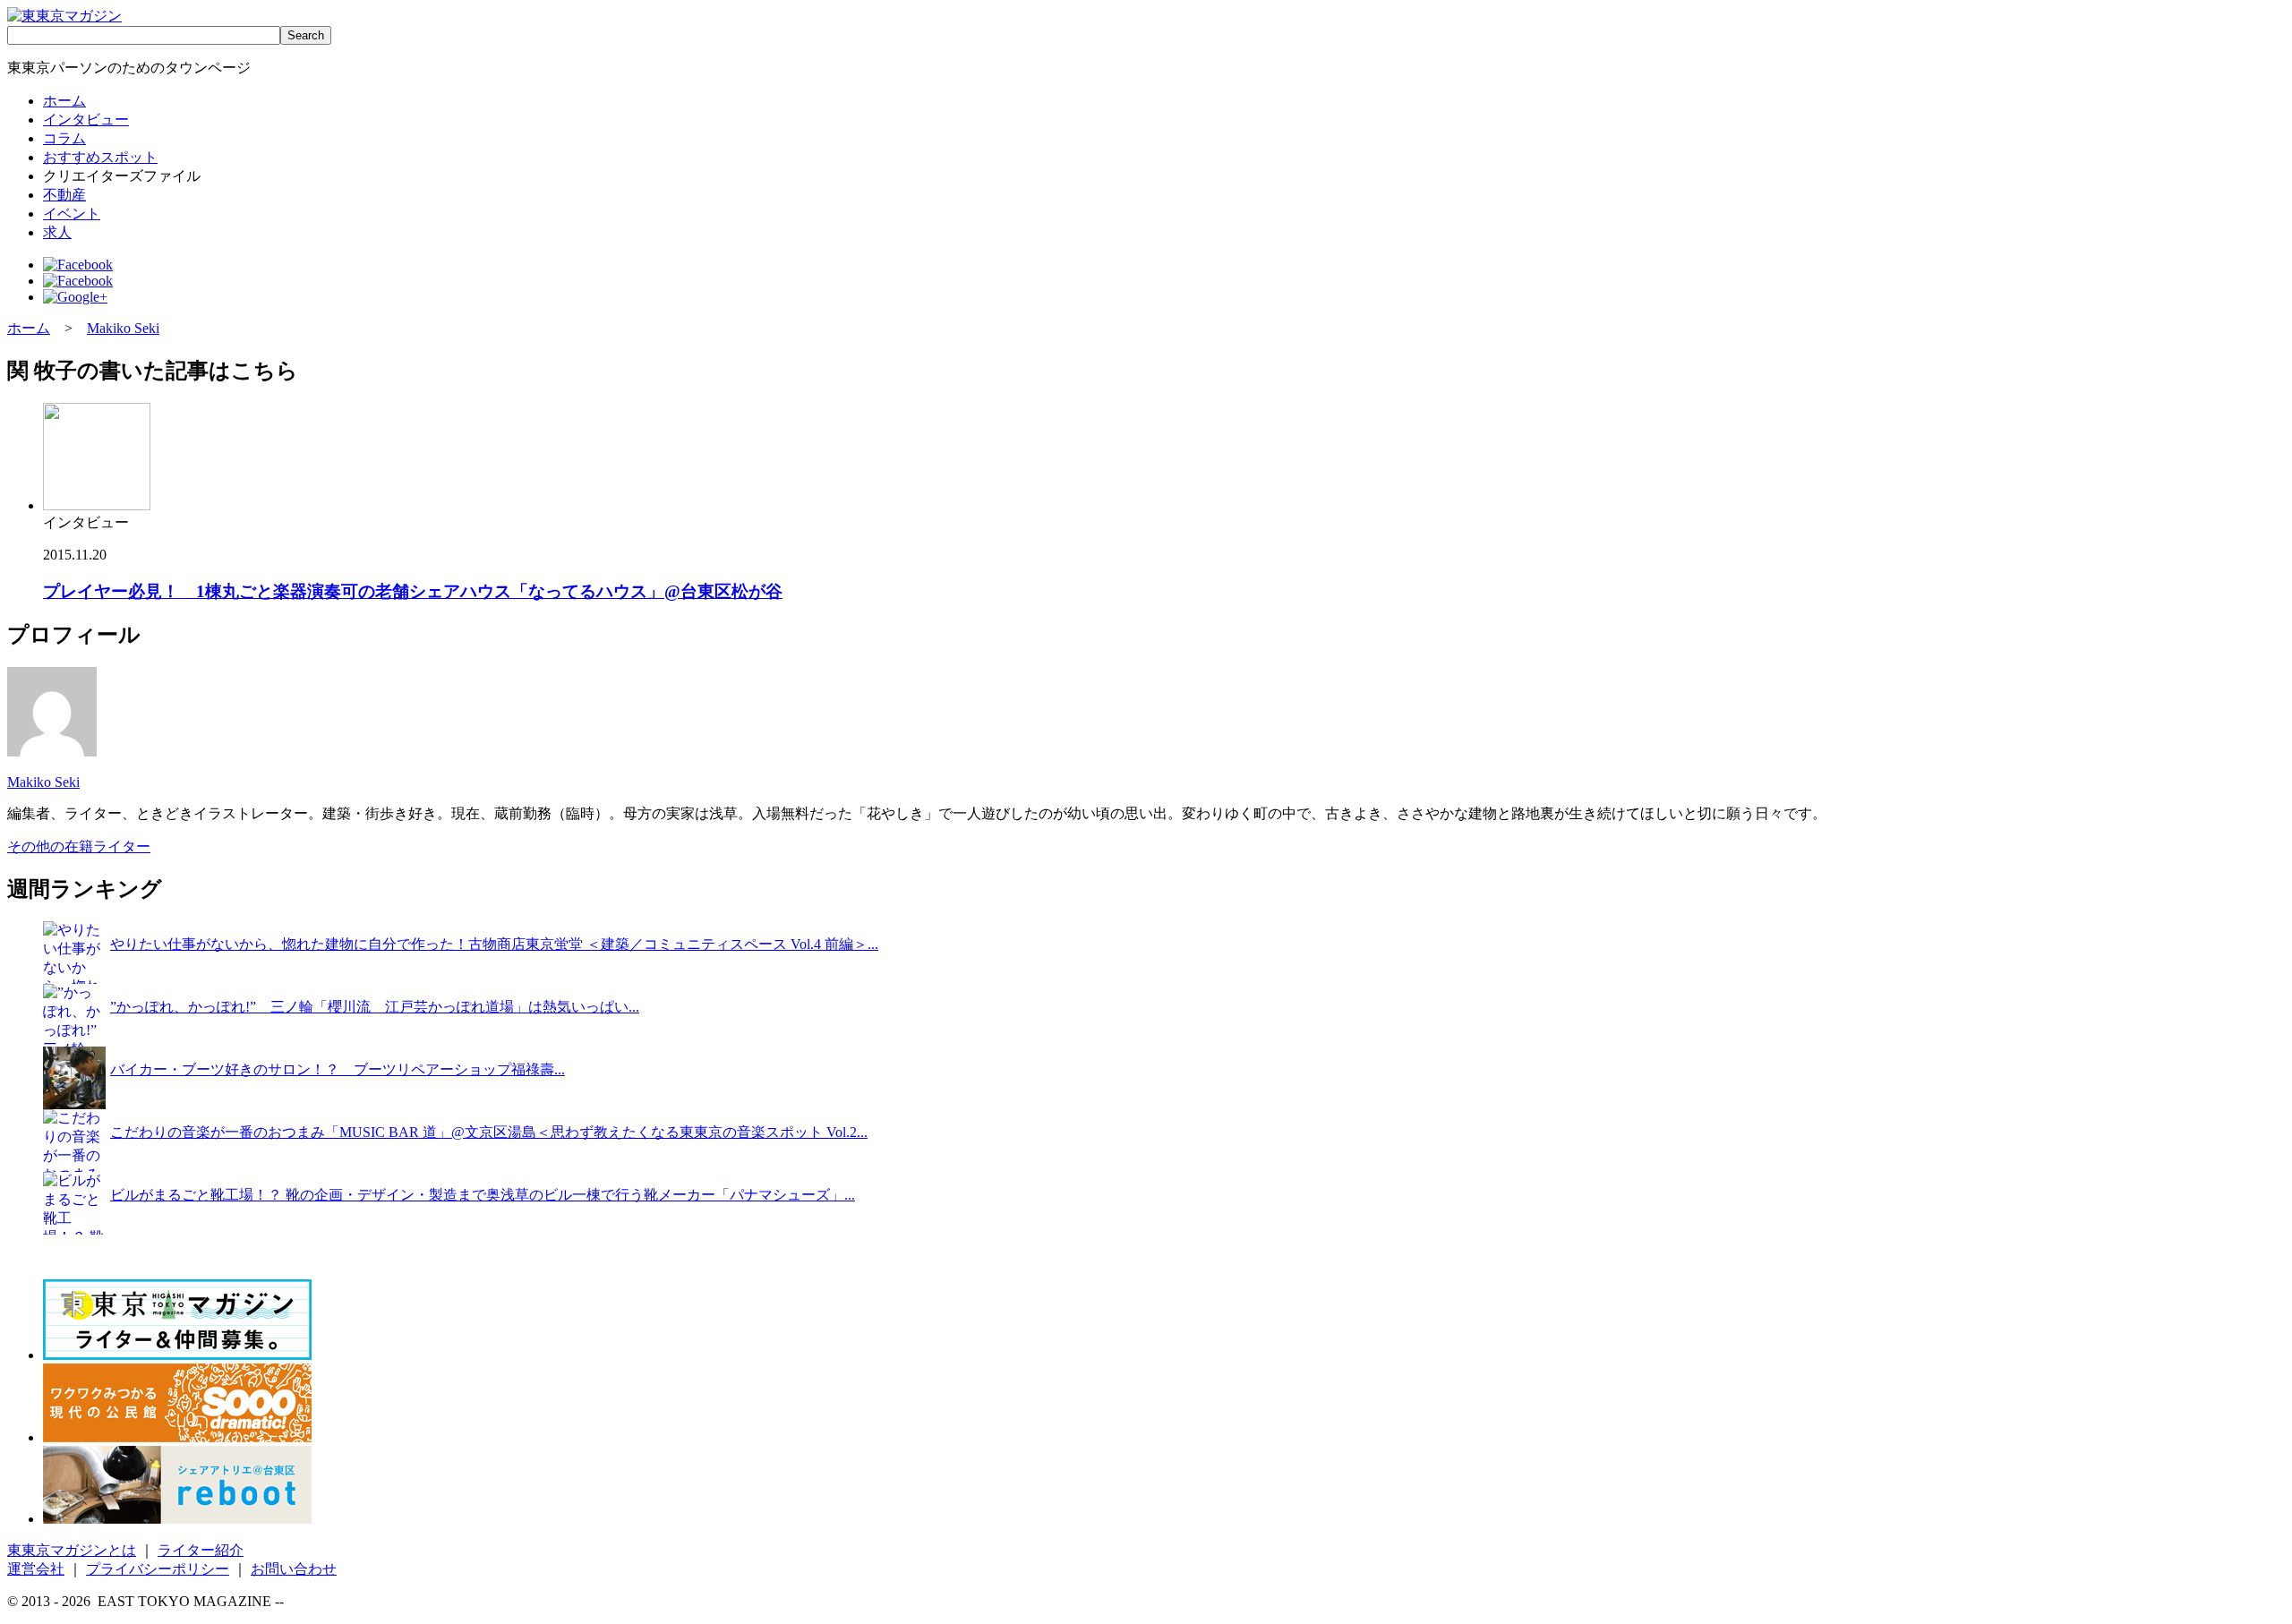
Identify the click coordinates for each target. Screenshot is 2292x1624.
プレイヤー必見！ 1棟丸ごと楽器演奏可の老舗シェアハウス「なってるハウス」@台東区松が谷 (413, 591)
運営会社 (36, 1569)
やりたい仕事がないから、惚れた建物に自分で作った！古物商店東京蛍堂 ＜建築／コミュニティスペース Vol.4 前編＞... (494, 944)
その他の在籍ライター (79, 846)
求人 (57, 232)
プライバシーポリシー (158, 1569)
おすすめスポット (100, 157)
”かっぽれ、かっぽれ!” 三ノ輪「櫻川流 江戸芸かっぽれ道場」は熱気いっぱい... (375, 1007)
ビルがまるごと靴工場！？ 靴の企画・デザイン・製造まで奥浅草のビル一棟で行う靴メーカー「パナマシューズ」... (483, 1195)
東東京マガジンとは (72, 1550)
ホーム (64, 101)
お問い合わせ (294, 1569)
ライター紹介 (201, 1550)
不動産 (64, 195)
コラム (64, 138)
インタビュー (86, 120)
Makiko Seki (123, 328)
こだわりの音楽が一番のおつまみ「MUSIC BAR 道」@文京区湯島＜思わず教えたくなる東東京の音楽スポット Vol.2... (489, 1132)
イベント (72, 214)
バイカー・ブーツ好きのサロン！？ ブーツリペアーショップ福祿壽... (338, 1069)
